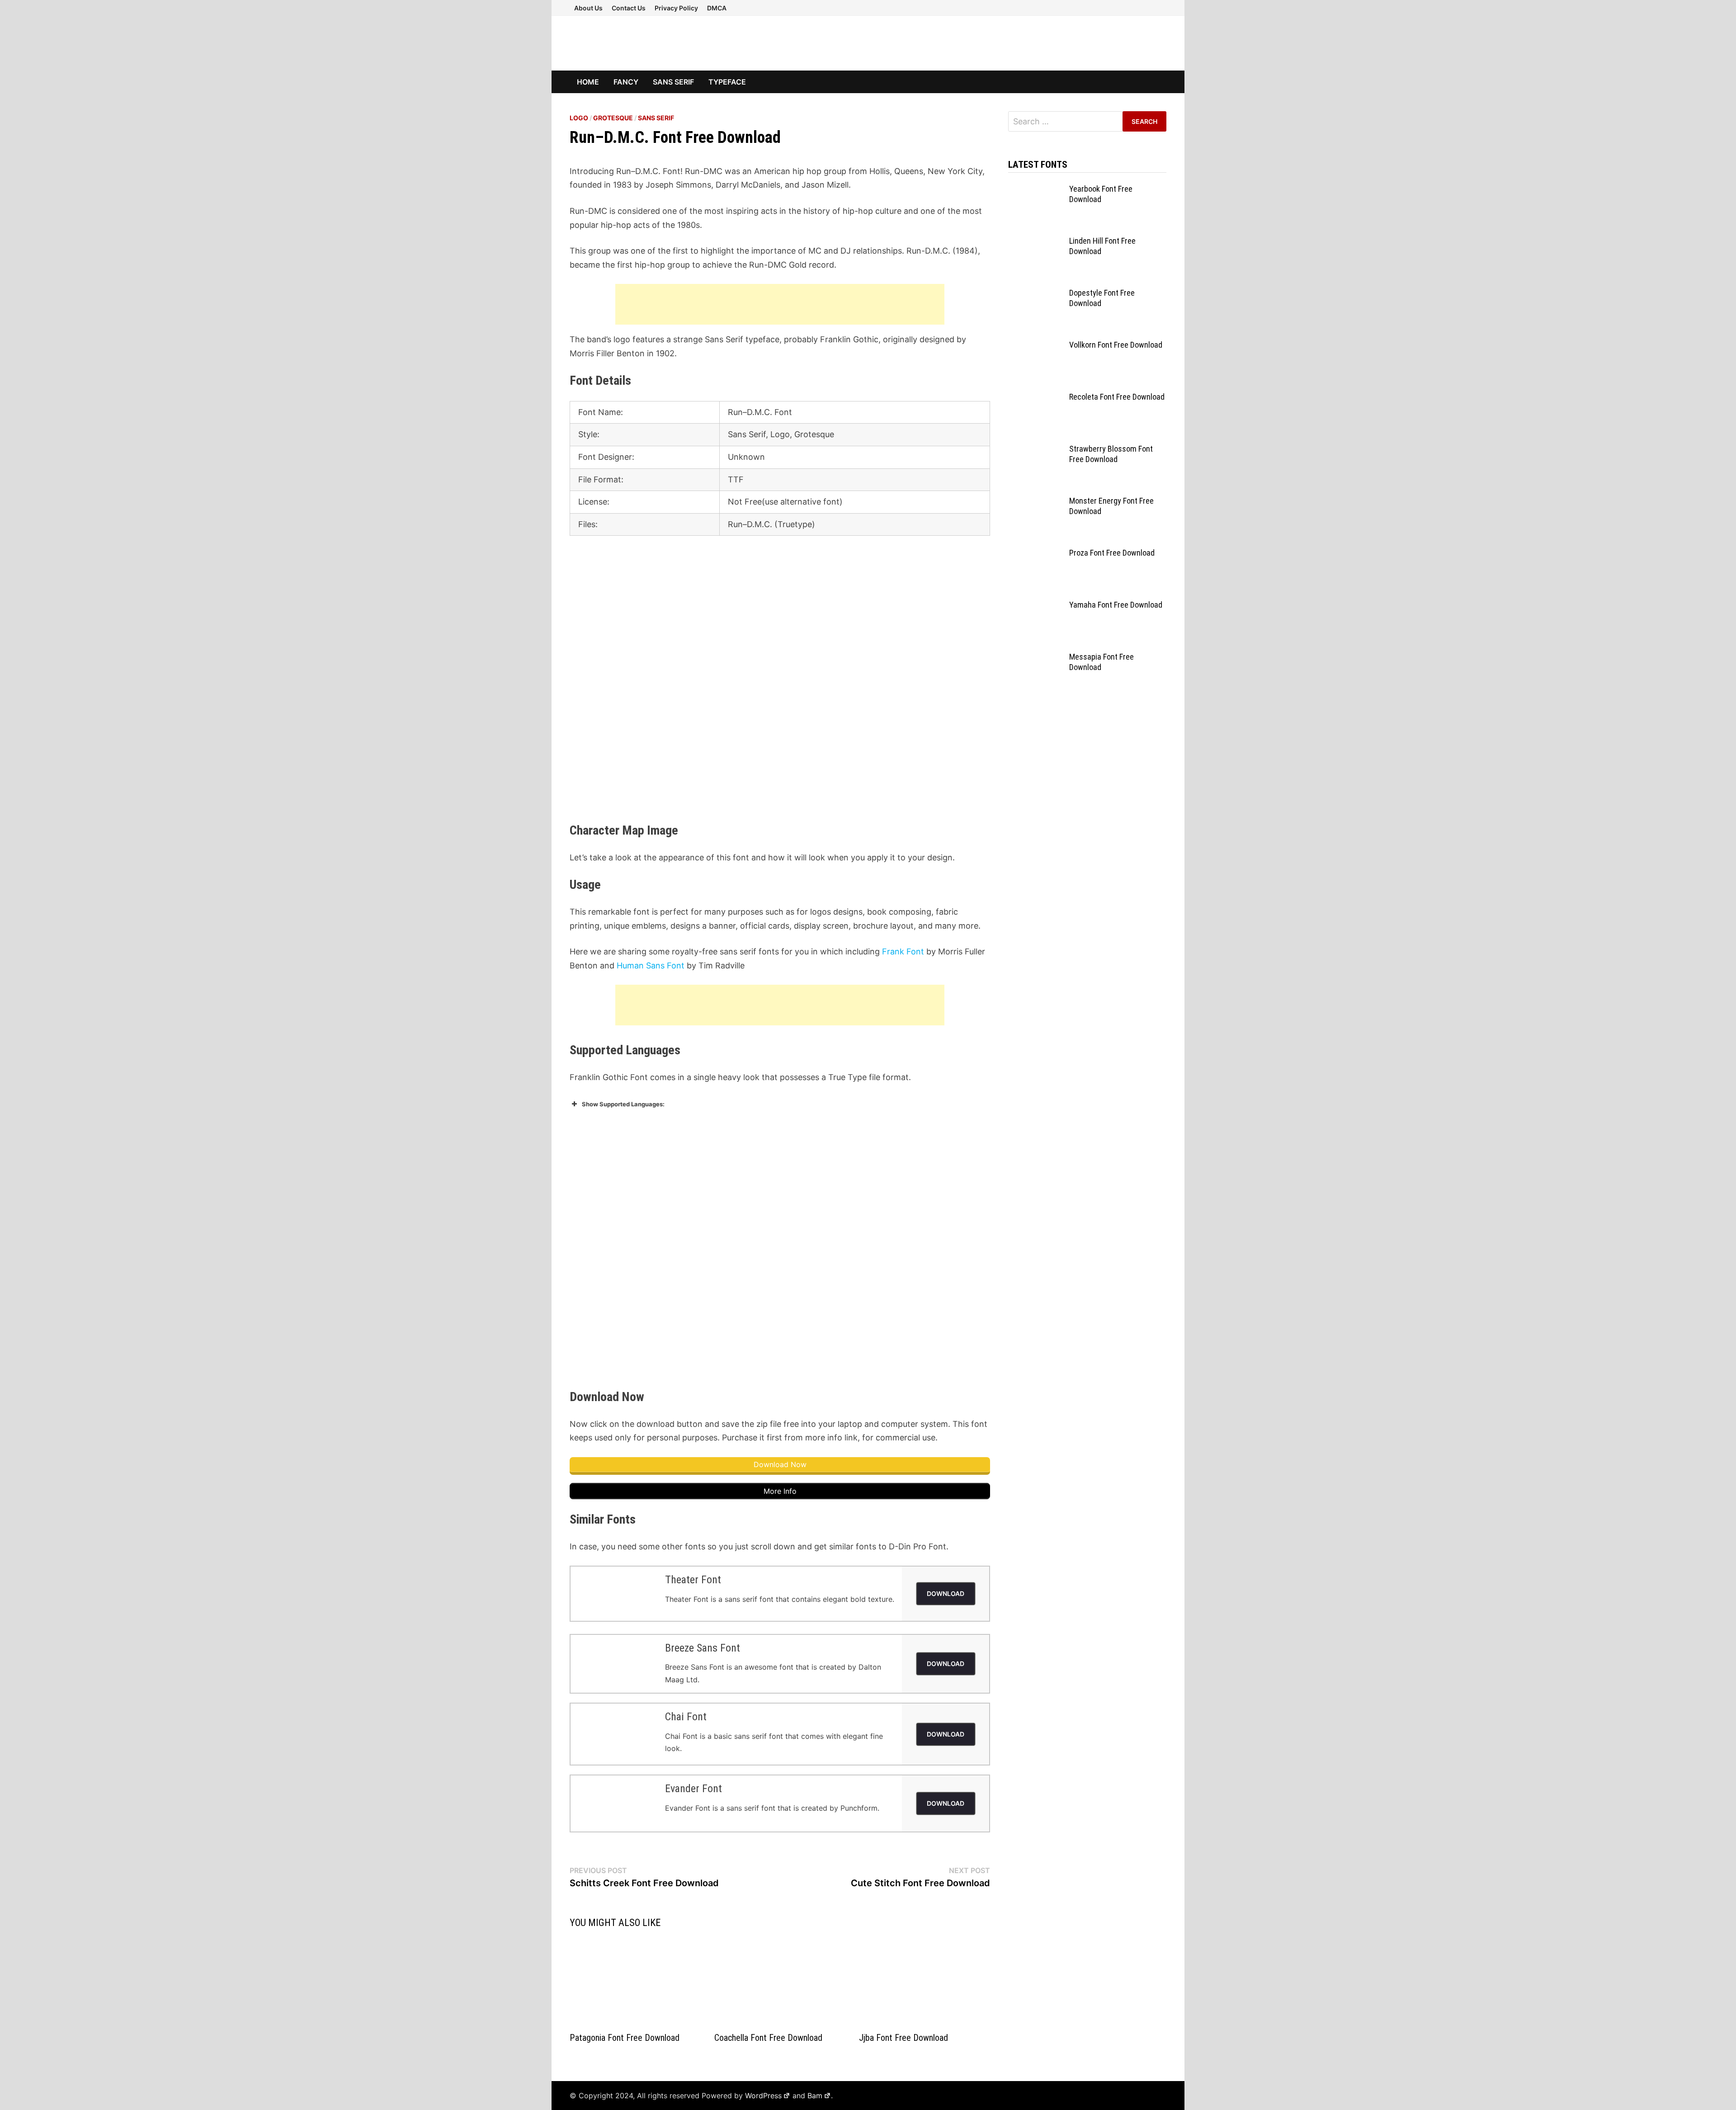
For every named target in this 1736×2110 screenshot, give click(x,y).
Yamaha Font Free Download (1116, 605)
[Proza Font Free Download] (1035, 554)
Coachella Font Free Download (768, 2038)
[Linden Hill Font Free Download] (1035, 242)
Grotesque (613, 118)
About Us (588, 8)
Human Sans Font (651, 965)
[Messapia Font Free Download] (1035, 658)
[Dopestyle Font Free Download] (1035, 294)
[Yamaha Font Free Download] (1035, 606)
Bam (815, 2096)
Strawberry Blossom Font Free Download (1111, 454)
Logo (579, 118)
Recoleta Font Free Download (1117, 397)
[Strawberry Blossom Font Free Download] (1035, 450)
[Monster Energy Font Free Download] (1035, 502)
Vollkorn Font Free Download (1116, 345)
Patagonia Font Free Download (625, 2038)
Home (588, 82)
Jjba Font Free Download (903, 2038)
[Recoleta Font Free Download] (1035, 398)
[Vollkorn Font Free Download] (1035, 346)
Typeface (727, 82)
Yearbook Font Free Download (1101, 194)
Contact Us (629, 8)
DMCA (717, 8)
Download (946, 1593)
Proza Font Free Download (1112, 553)
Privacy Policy (676, 8)
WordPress (763, 2096)
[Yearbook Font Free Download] (1035, 190)
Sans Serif (673, 82)
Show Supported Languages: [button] (623, 1104)
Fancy (626, 82)
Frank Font (903, 951)
